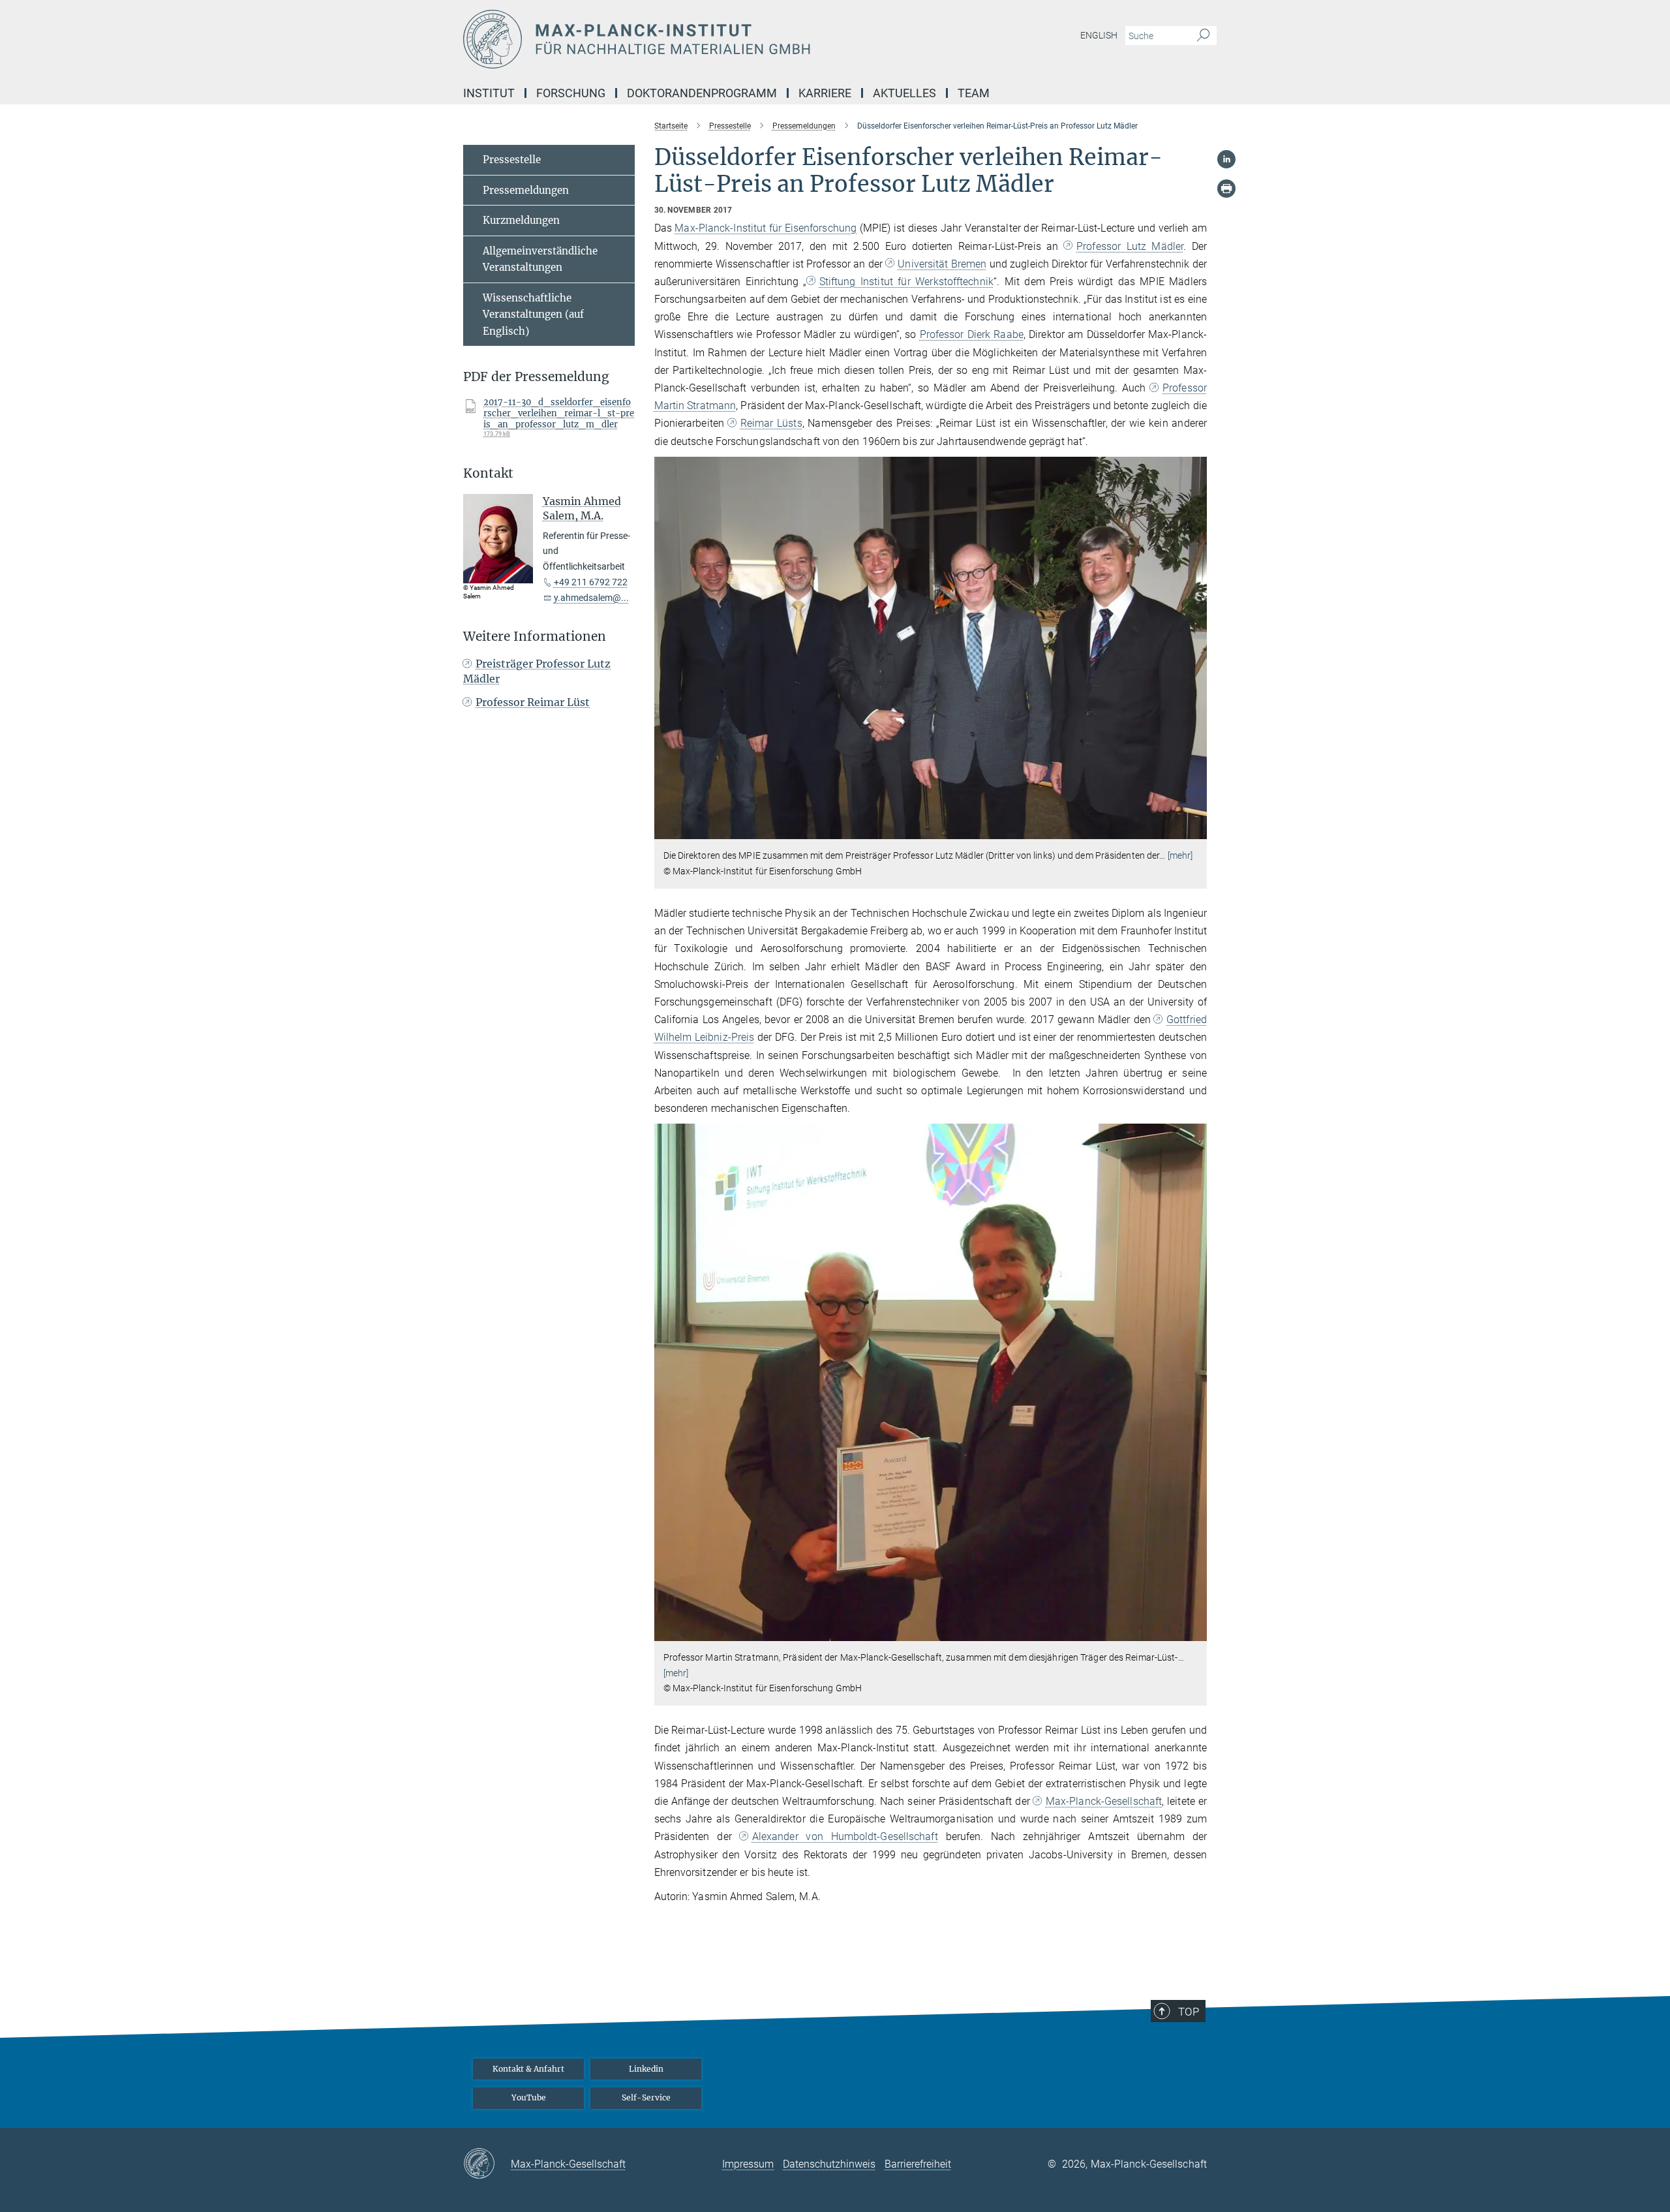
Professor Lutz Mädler (1130, 246)
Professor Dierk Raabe (972, 334)
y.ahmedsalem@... (591, 598)
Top (1189, 2012)
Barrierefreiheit (918, 2164)
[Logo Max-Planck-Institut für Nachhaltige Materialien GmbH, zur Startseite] (708, 39)
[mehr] (1180, 855)
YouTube (529, 2097)
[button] (1195, 830)
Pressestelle (512, 160)
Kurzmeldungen (521, 220)
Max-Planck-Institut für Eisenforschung (766, 228)
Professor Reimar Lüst (533, 702)
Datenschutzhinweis (829, 2164)
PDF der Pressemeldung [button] (536, 377)
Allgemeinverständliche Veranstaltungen (540, 259)
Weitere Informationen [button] (535, 637)
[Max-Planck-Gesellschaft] (487, 2164)
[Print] (1226, 189)
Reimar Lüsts (771, 423)
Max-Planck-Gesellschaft (1104, 1801)
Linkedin (646, 2069)
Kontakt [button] (488, 473)
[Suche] (1203, 36)
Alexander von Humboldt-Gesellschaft (845, 1836)
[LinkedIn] (1226, 159)
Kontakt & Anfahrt (528, 2069)
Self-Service (646, 2097)
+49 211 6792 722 (591, 582)
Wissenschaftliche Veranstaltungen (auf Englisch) (533, 315)
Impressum (748, 2164)
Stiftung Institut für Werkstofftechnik (906, 282)
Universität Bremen (942, 264)
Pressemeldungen (526, 190)
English (1099, 35)
